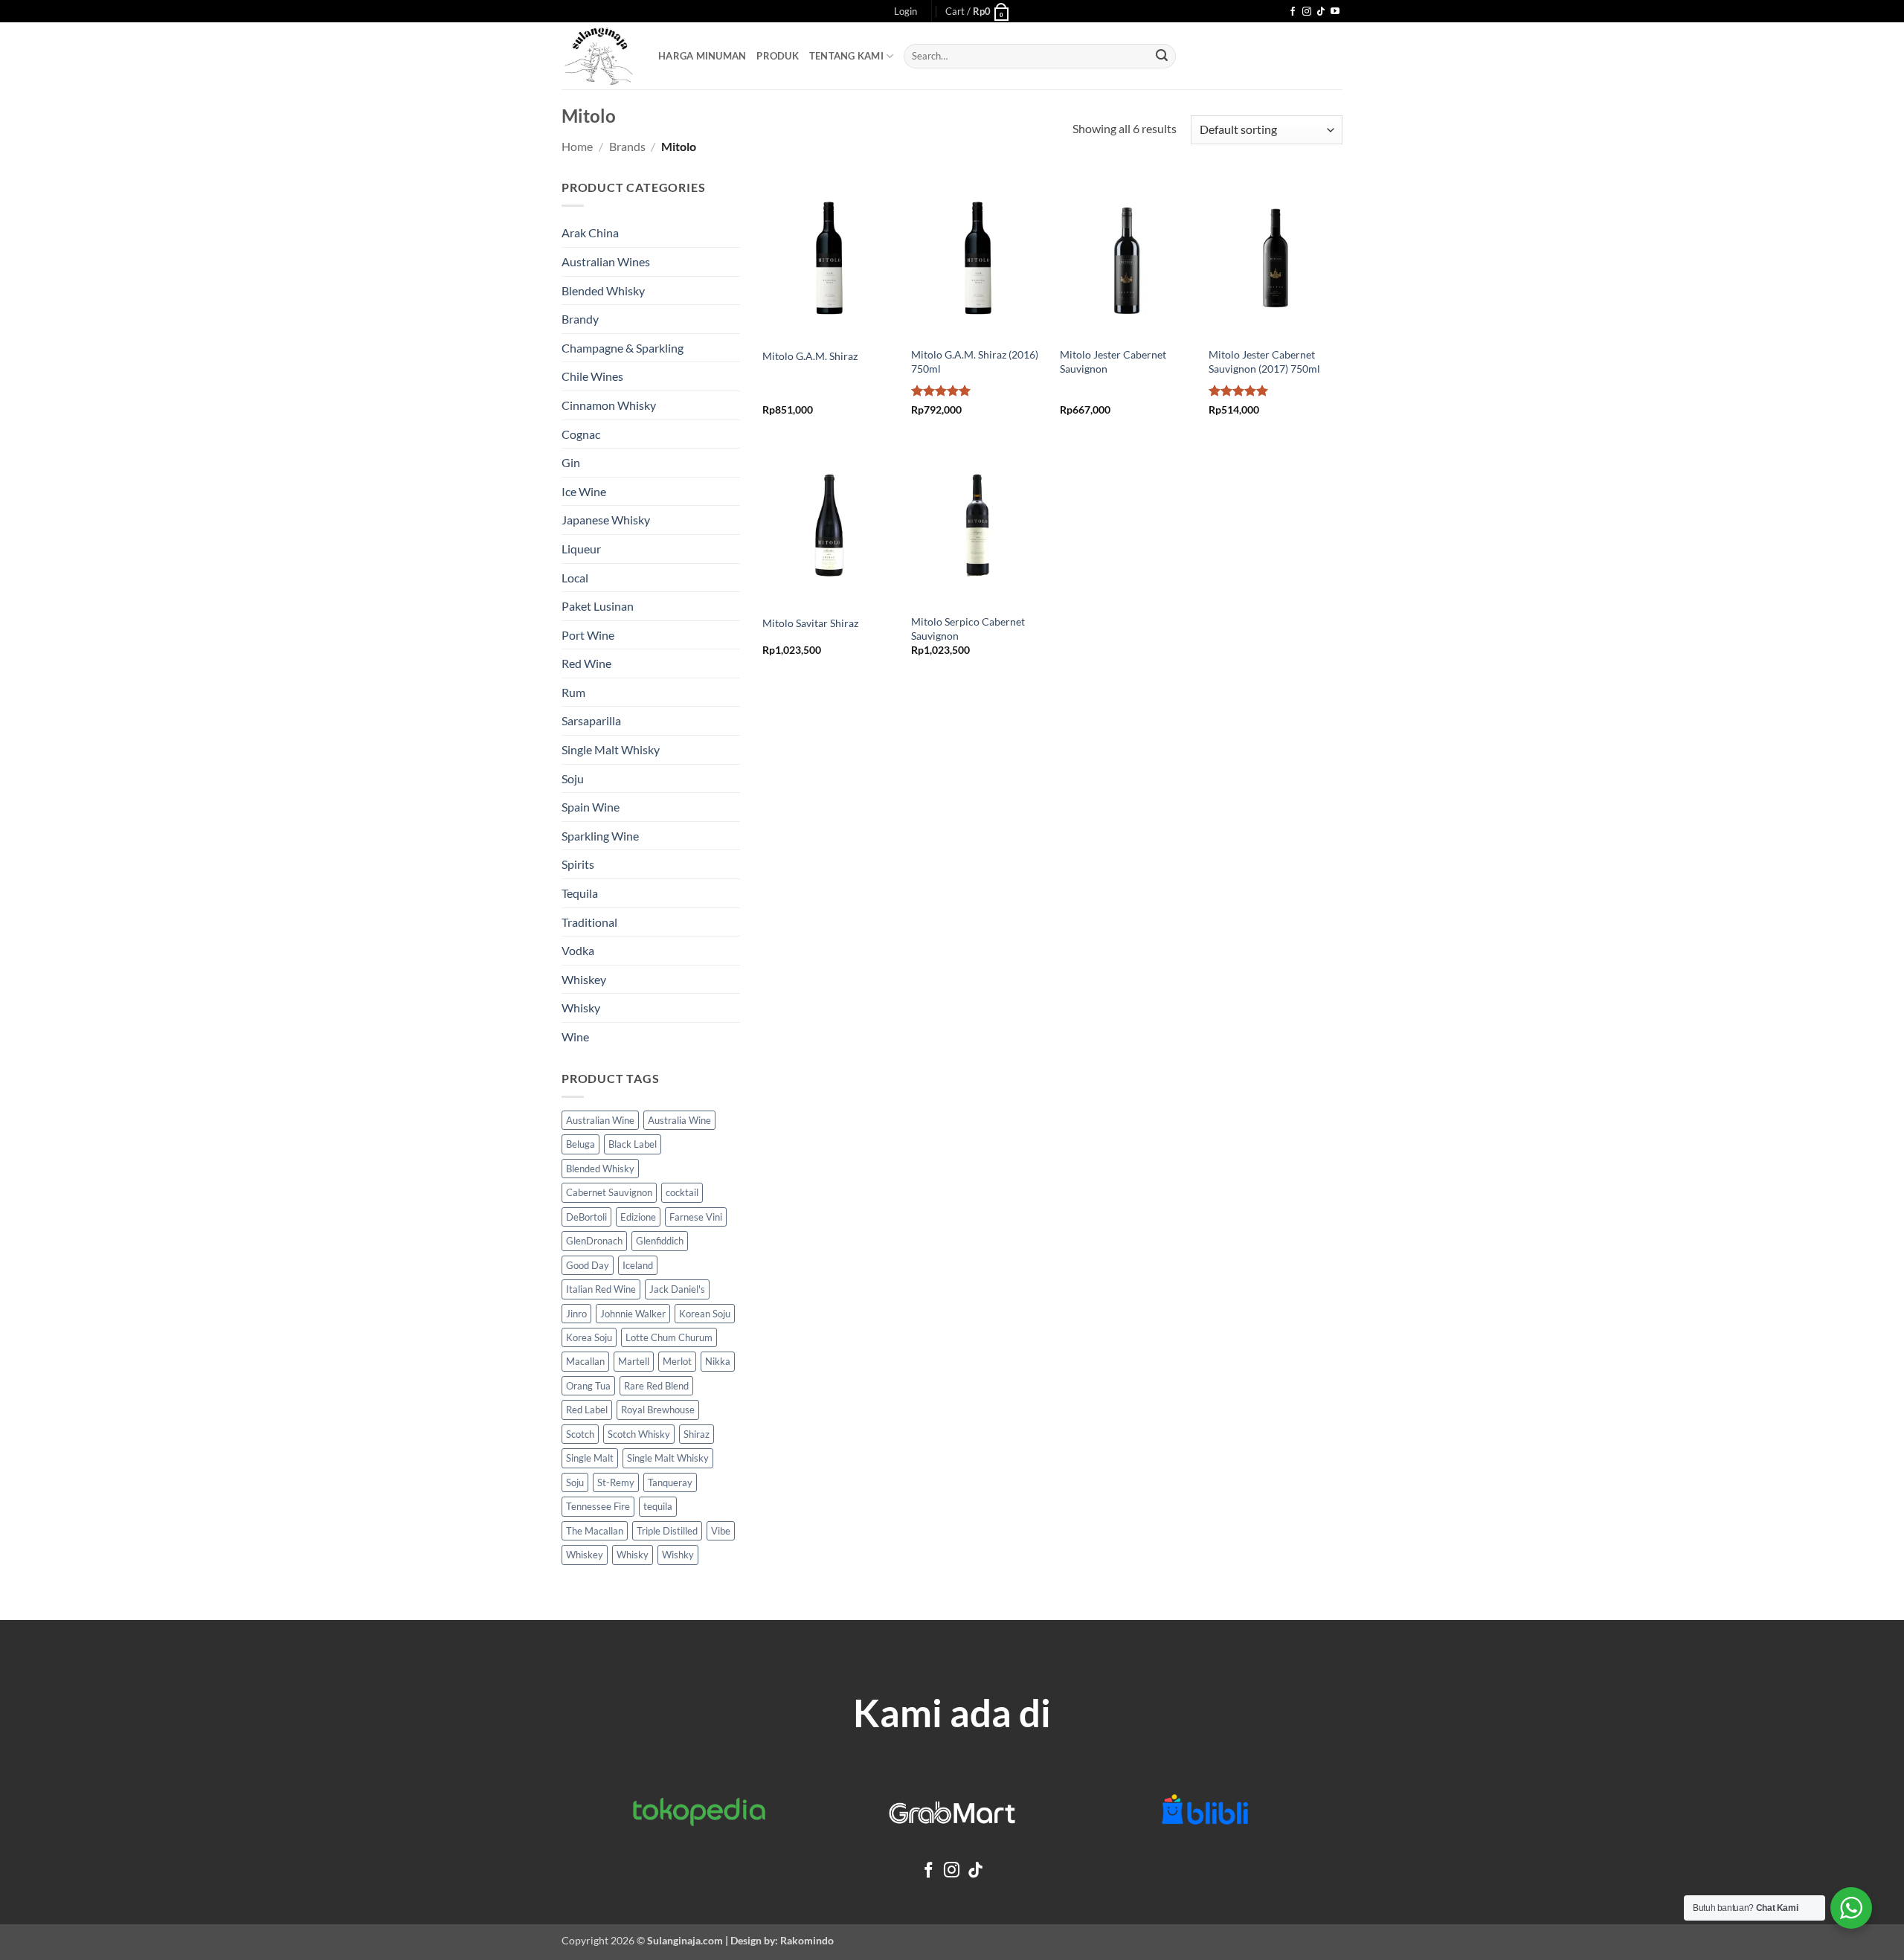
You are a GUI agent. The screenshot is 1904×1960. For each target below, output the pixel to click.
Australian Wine (600, 1120)
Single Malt (590, 1458)
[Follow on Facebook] (1293, 12)
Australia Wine (679, 1120)
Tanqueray (670, 1482)
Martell (634, 1361)
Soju (573, 778)
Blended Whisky (603, 290)
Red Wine (586, 663)
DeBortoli (586, 1217)
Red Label (587, 1410)
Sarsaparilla (591, 720)
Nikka (718, 1361)
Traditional (589, 922)
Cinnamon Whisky (609, 405)
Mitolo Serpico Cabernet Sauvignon (968, 629)
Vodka (578, 950)
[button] (906, 11)
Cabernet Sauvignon (609, 1192)
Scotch (580, 1434)
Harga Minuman (702, 56)
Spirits (578, 864)
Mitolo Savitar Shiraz (810, 623)
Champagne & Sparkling (623, 348)
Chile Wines (592, 376)
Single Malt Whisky (611, 749)
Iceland (638, 1265)
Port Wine (588, 635)
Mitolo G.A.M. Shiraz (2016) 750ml (975, 362)
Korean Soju (705, 1314)
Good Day (588, 1265)
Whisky (581, 1008)
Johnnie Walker (633, 1314)
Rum (573, 692)
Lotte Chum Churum (669, 1337)
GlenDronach (594, 1241)
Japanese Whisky (606, 520)
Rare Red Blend (656, 1386)
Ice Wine (584, 491)
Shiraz (697, 1434)
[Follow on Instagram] (1307, 12)
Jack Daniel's (677, 1289)
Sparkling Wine (600, 836)
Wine (575, 1037)
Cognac (581, 434)
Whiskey (584, 979)
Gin (571, 462)
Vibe (721, 1531)
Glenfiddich (660, 1241)
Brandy (580, 319)
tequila (658, 1506)
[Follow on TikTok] (1321, 12)
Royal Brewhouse (658, 1410)
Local (575, 578)
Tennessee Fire (598, 1506)
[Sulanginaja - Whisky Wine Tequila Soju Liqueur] (599, 56)
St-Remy (616, 1482)
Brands (627, 146)
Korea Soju (589, 1337)
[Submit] (1162, 57)
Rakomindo (807, 1940)
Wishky (678, 1555)
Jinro (576, 1314)
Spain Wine (591, 807)
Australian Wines (606, 261)
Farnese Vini (696, 1217)
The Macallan (595, 1531)
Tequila (580, 893)
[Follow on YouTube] (1335, 12)
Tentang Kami (846, 56)
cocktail (682, 1192)
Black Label (633, 1144)
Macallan (585, 1361)
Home (577, 146)
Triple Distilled (667, 1531)
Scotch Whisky (639, 1434)
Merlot (677, 1361)
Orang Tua (588, 1386)
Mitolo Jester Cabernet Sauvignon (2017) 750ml (1264, 362)
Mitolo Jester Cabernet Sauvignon (1113, 362)
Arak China (590, 232)
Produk (778, 56)
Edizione (638, 1217)
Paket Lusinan (598, 606)
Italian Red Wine (601, 1289)
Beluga (580, 1144)
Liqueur (581, 549)
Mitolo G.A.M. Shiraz (810, 356)
